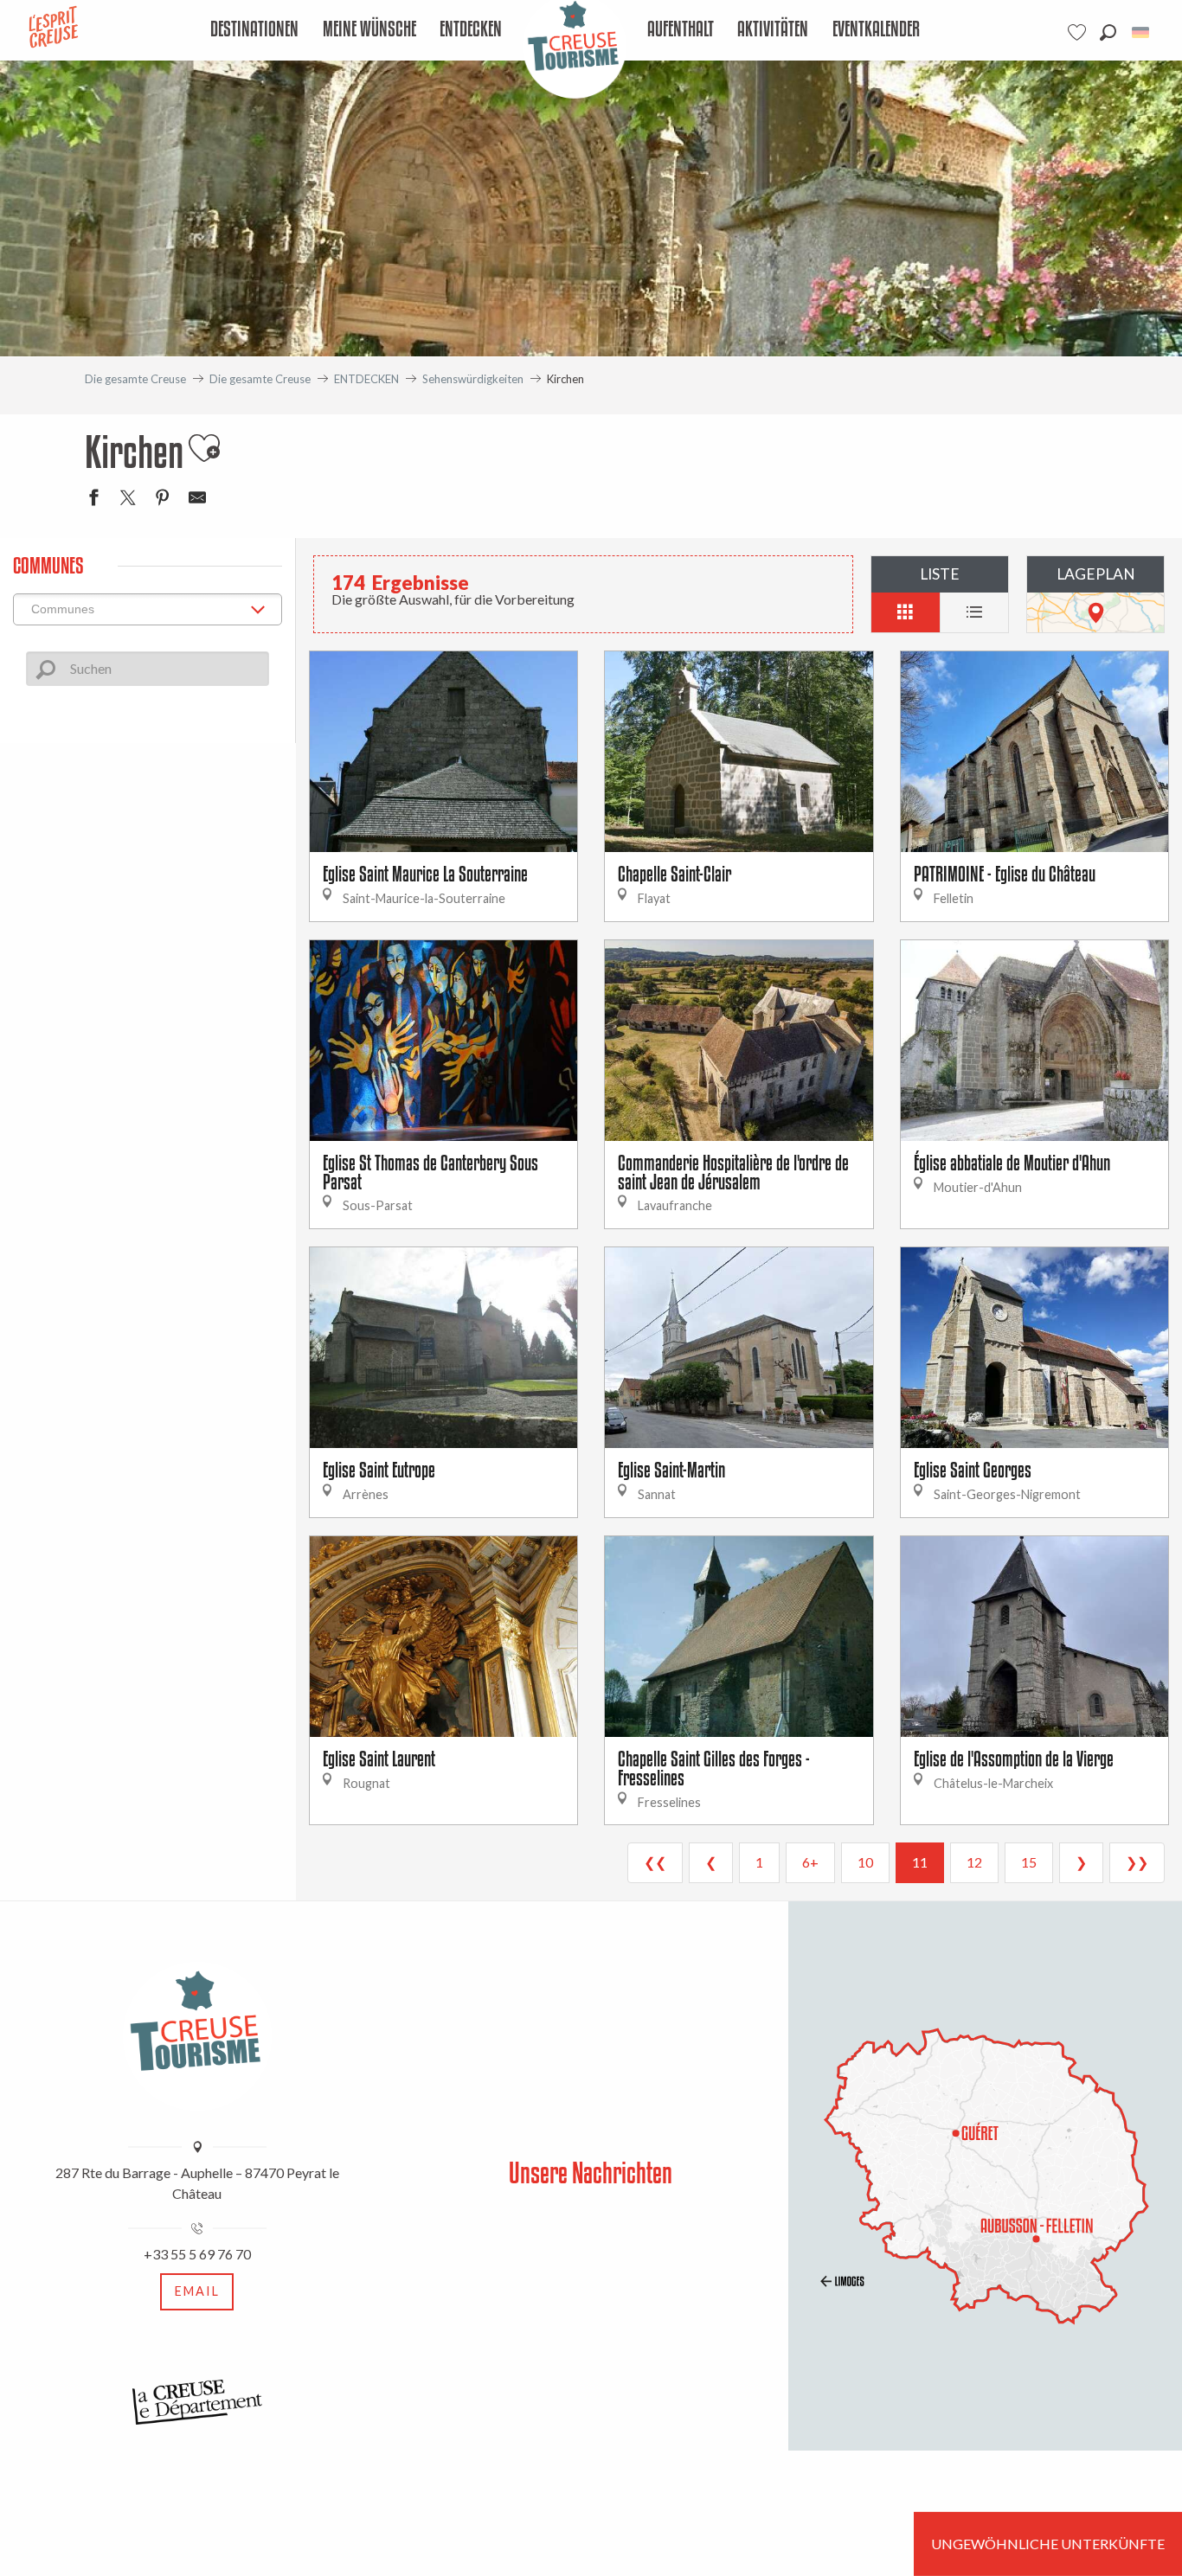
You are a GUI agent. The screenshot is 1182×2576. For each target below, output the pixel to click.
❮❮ (655, 1862)
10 (865, 1862)
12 (974, 1862)
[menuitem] (255, 30)
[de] (1142, 32)
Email (197, 2291)
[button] (1108, 32)
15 (1029, 1862)
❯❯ (1137, 1862)
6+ (810, 1862)
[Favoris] (1079, 32)
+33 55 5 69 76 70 (197, 2254)
